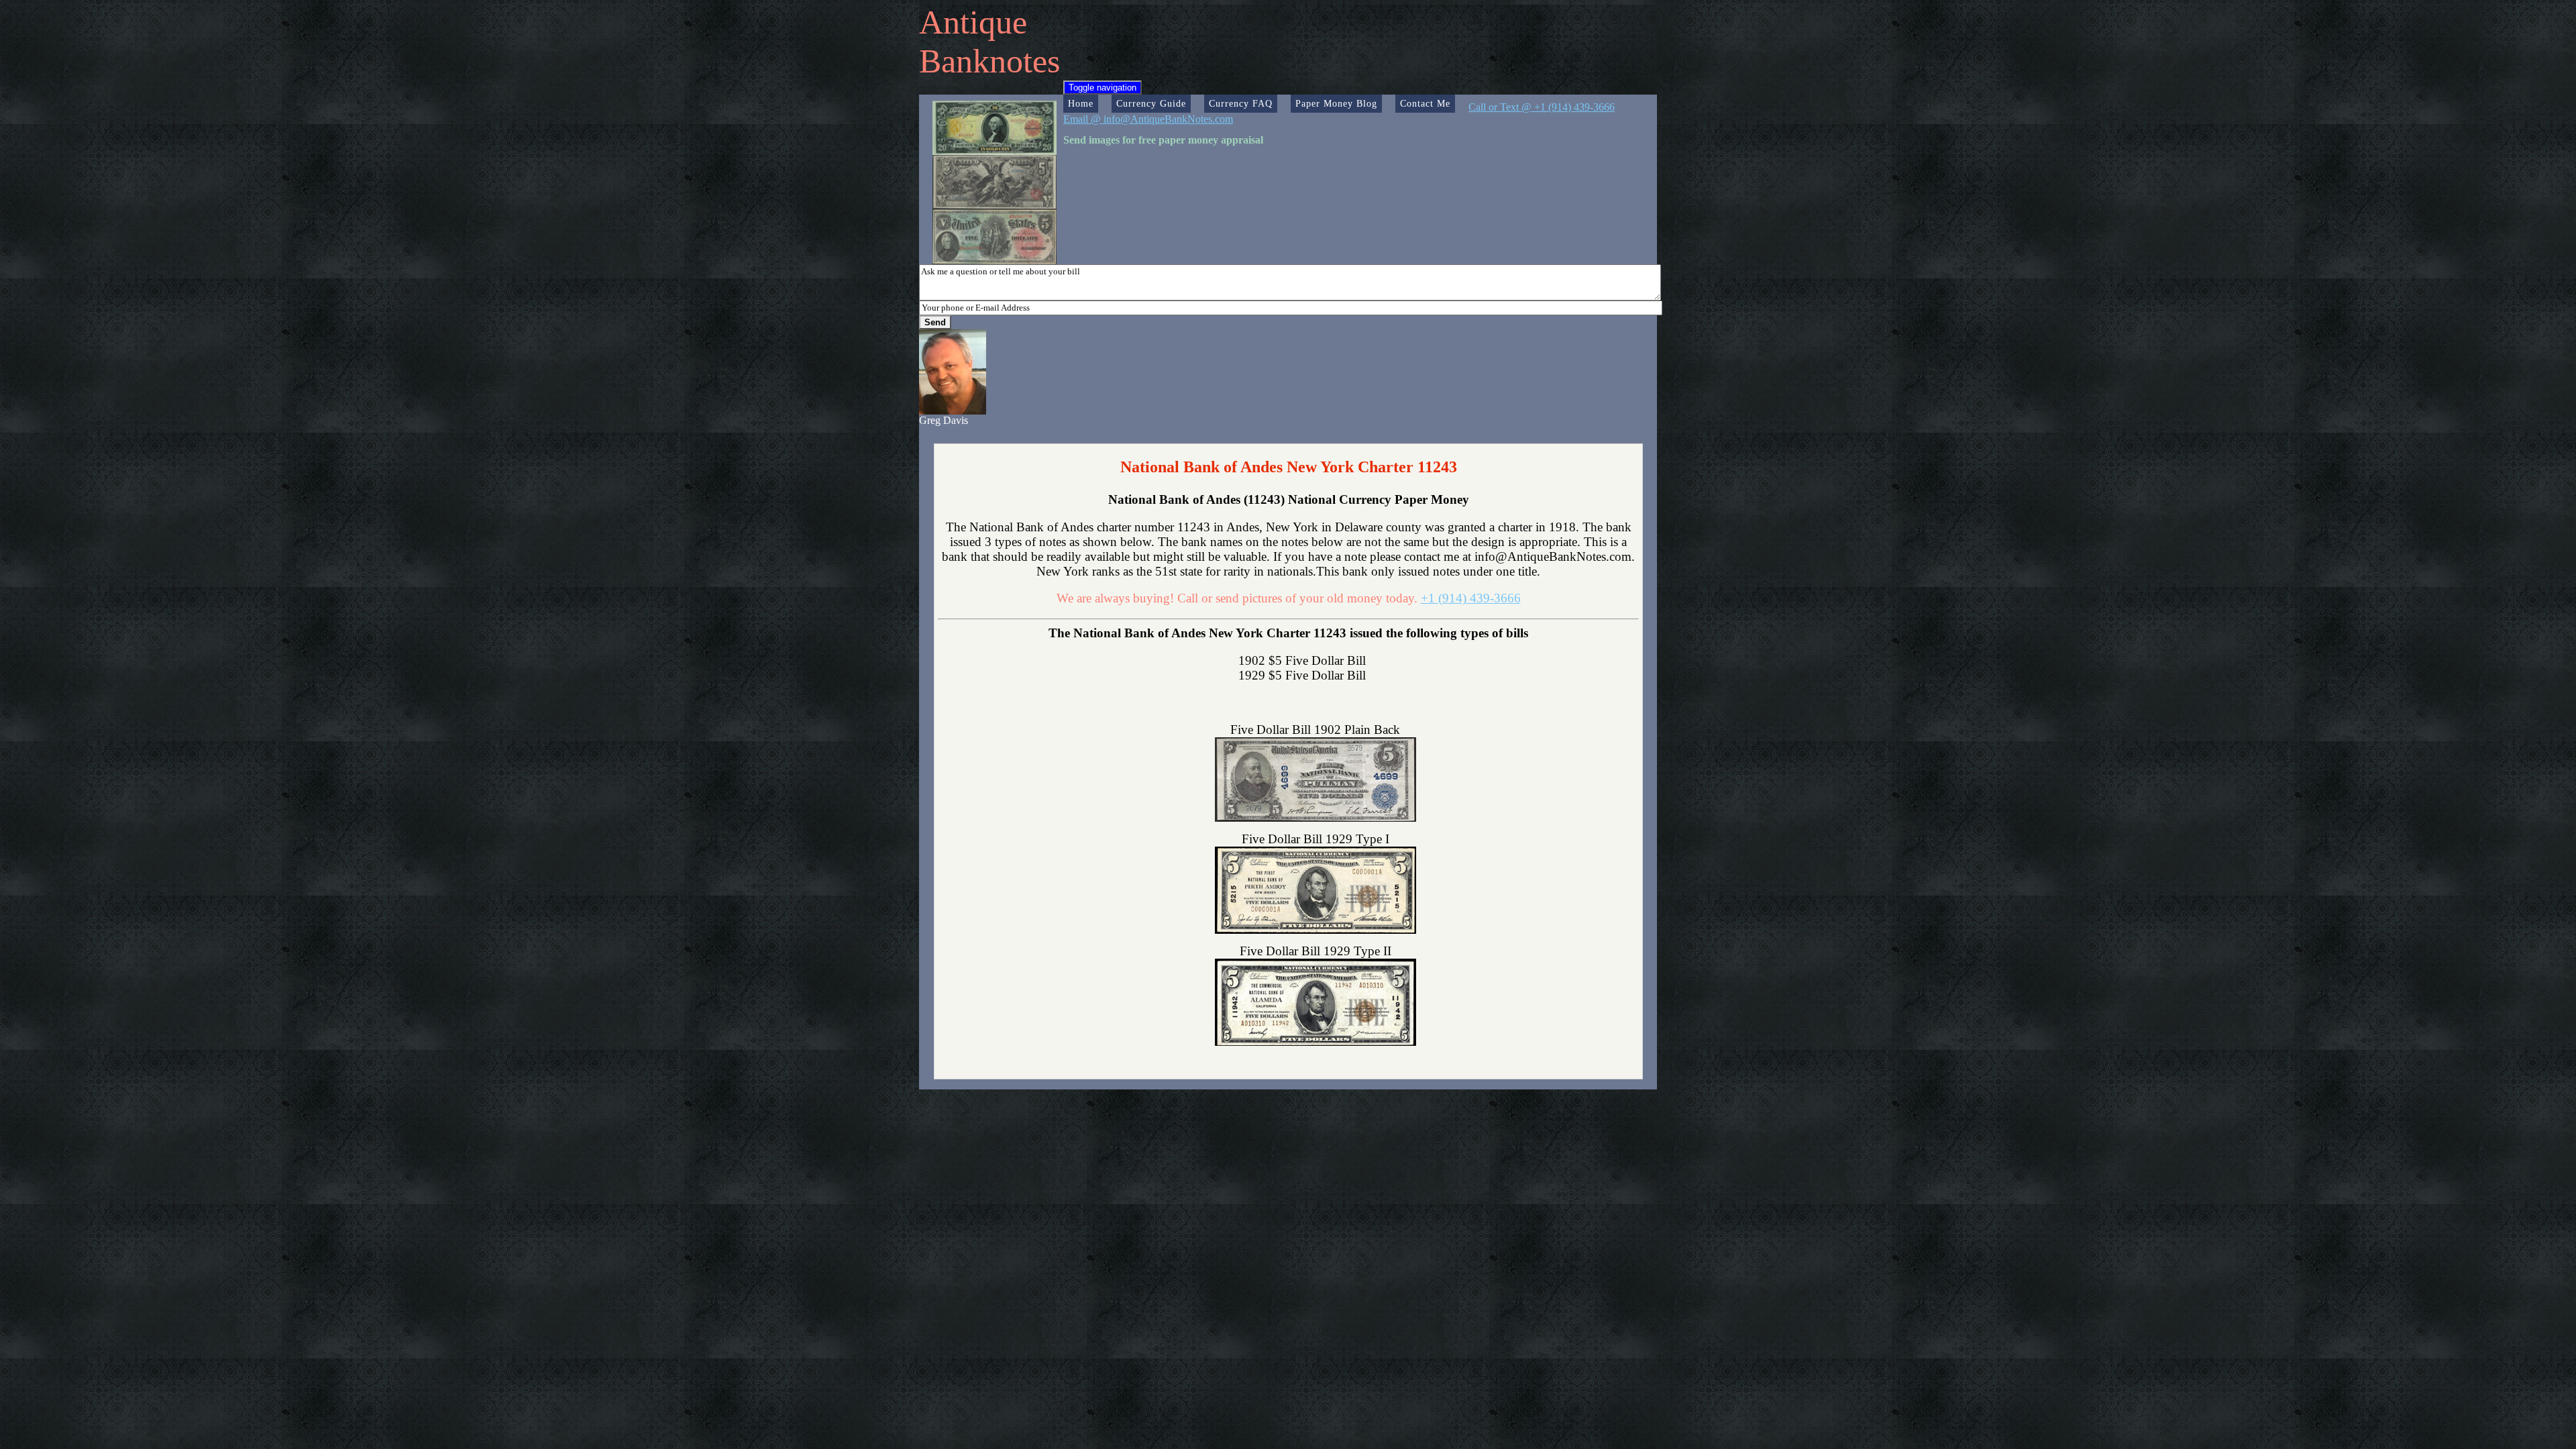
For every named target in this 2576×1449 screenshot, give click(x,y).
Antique (973, 22)
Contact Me (1425, 103)
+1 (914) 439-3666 (1471, 598)
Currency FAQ (1241, 103)
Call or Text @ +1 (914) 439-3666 (1542, 107)
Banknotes (989, 61)
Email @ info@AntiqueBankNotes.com (1148, 119)
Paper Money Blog (1336, 103)
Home (1081, 103)
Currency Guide (1151, 103)
